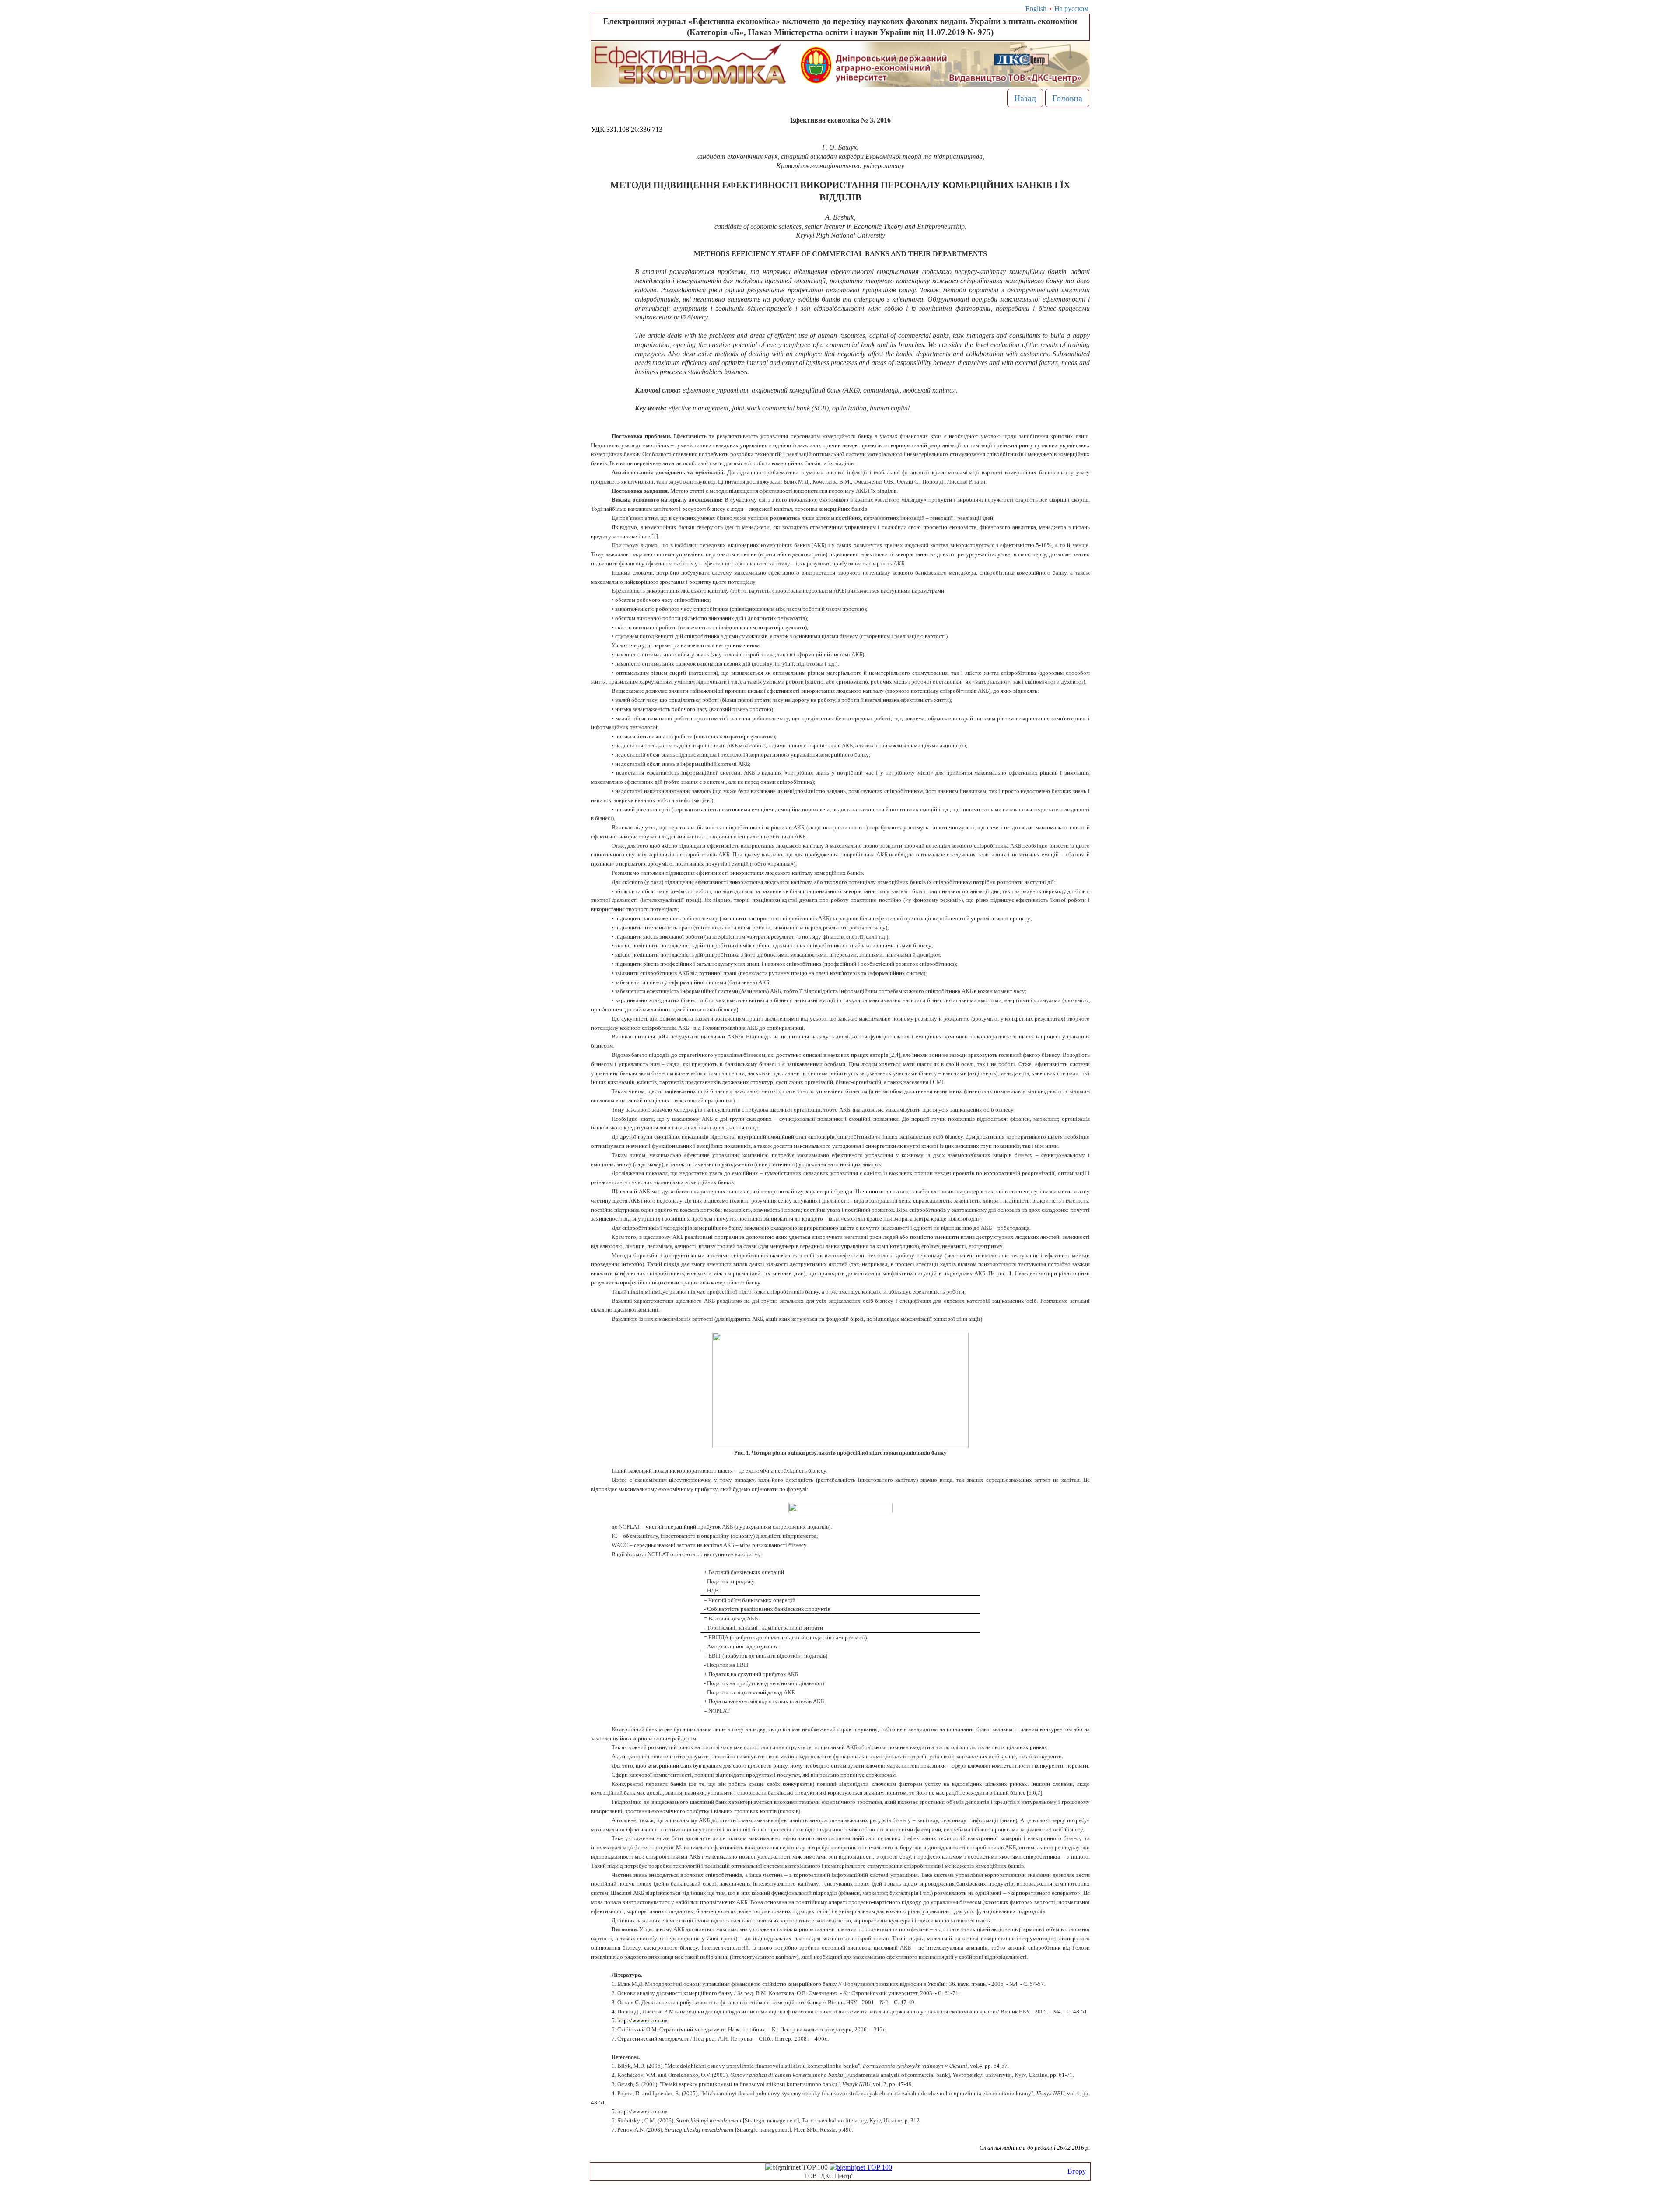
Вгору (1077, 2171)
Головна (1067, 98)
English (1036, 9)
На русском (1071, 9)
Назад (1025, 98)
